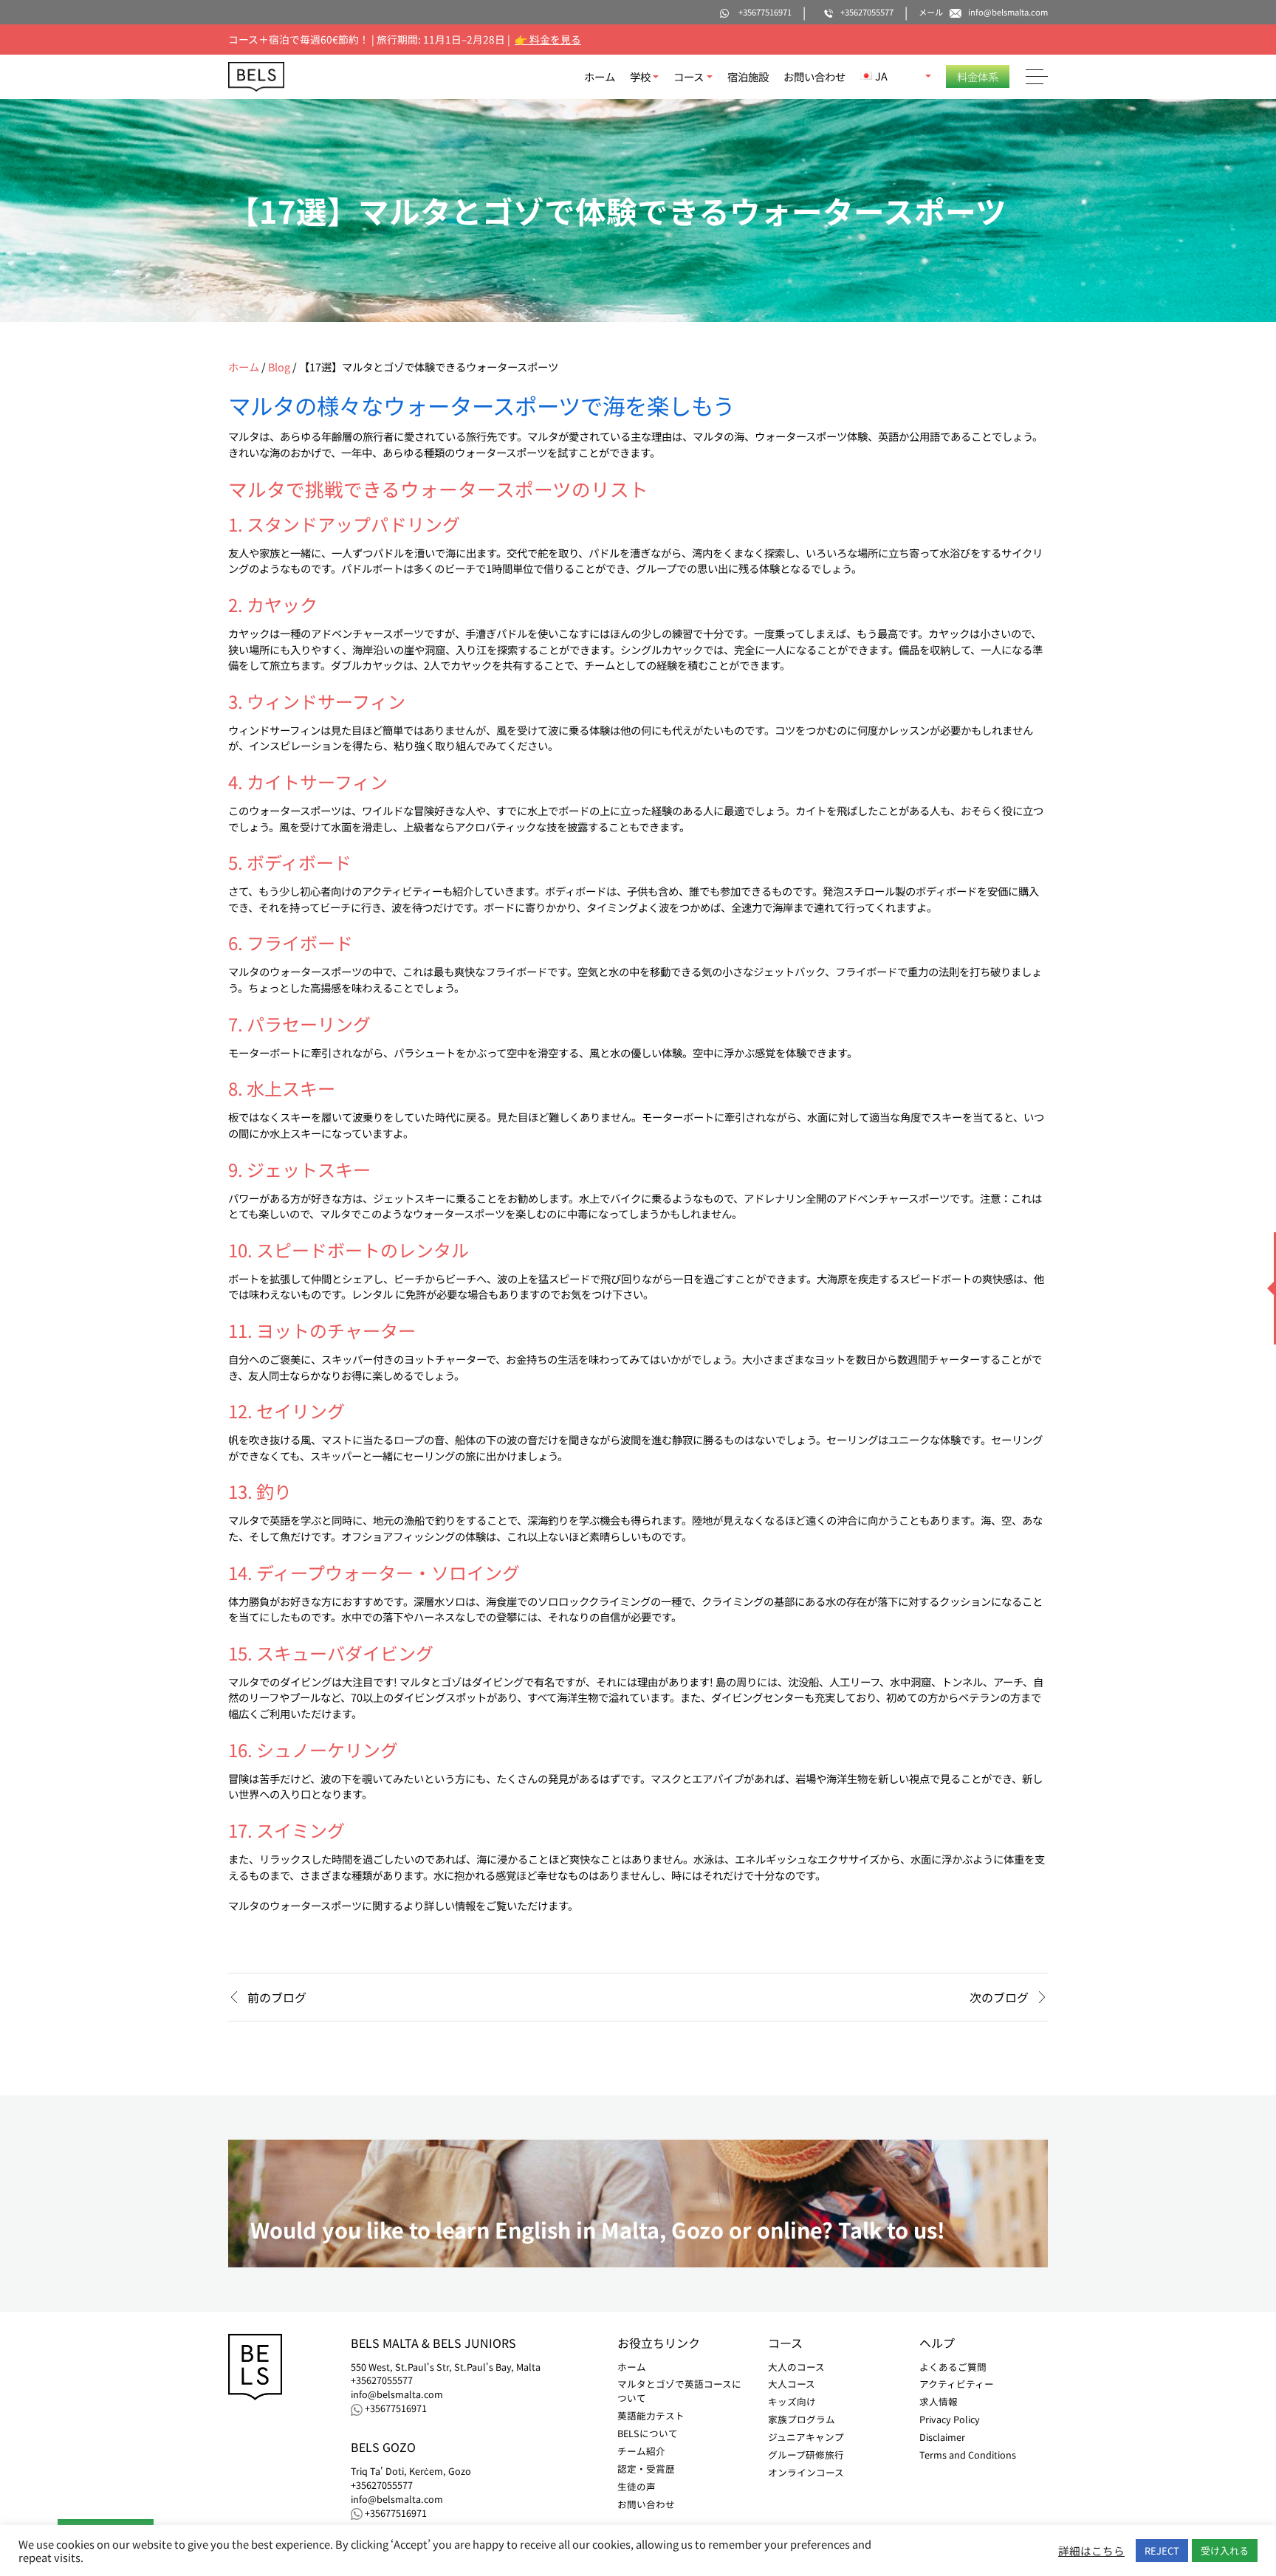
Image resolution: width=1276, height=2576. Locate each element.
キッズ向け (792, 2401)
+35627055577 (382, 2380)
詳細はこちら (1091, 2551)
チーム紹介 (641, 2451)
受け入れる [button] (1225, 2551)
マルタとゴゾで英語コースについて (679, 2391)
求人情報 (939, 2401)
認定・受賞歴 (646, 2469)
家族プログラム (802, 2419)
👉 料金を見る (548, 39)
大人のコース (796, 2367)
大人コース (792, 2384)
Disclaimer (942, 2437)
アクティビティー (957, 2384)
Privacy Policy (950, 2419)
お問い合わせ (814, 76)
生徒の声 (637, 2486)
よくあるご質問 (953, 2367)
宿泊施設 (748, 76)
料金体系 (978, 76)
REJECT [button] (1162, 2551)
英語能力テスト (651, 2415)
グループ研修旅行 (806, 2455)
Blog (279, 367)
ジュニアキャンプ (806, 2437)
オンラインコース (806, 2472)
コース (689, 76)
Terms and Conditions (968, 2455)
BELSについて (648, 2433)
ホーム (600, 76)
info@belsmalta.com (397, 2394)
